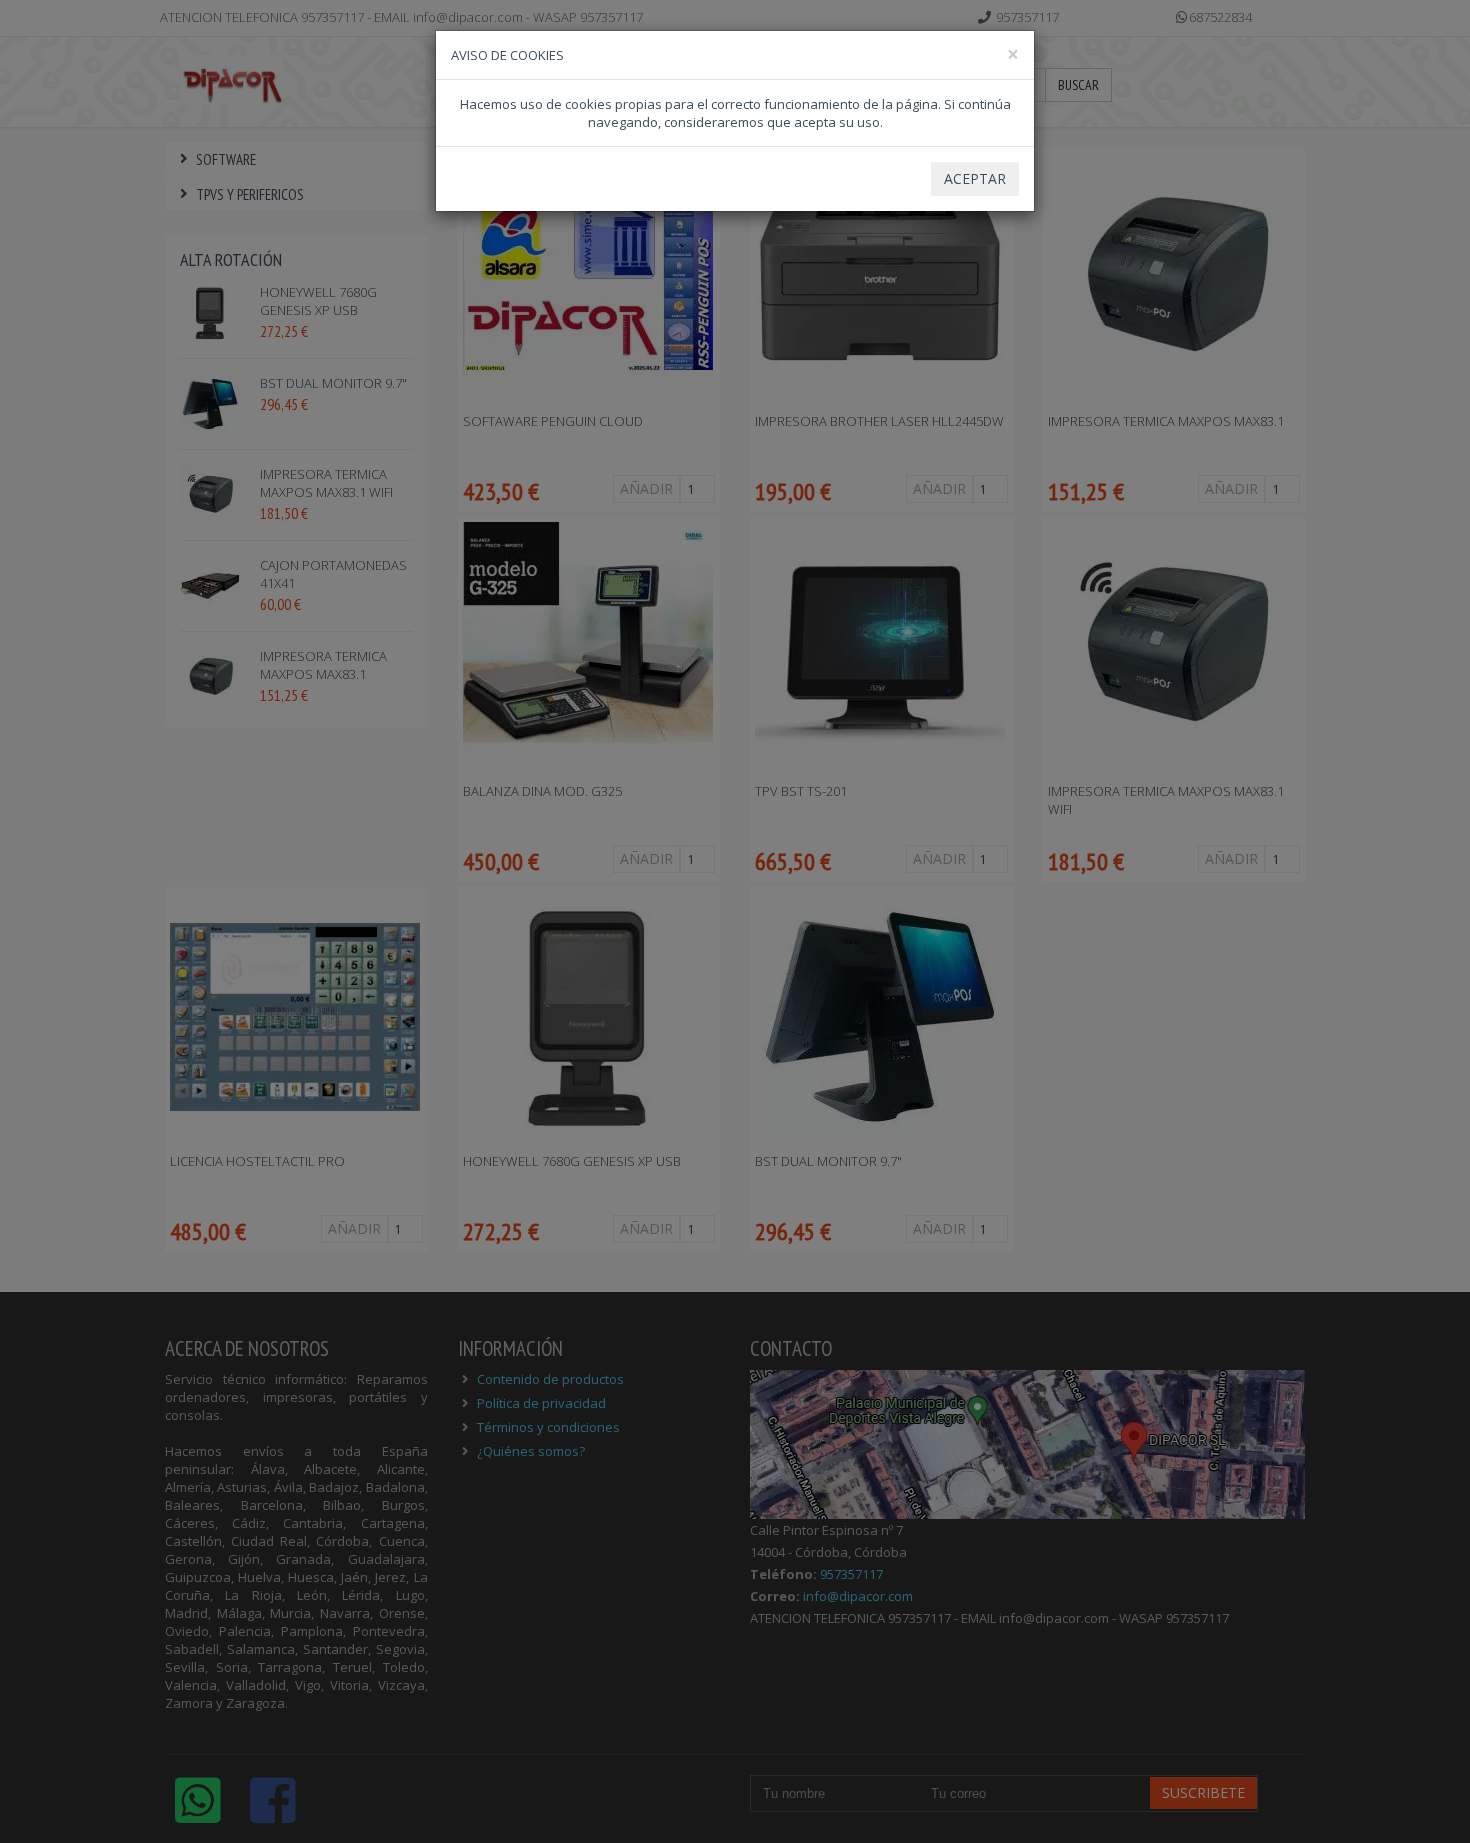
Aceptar (975, 178)
